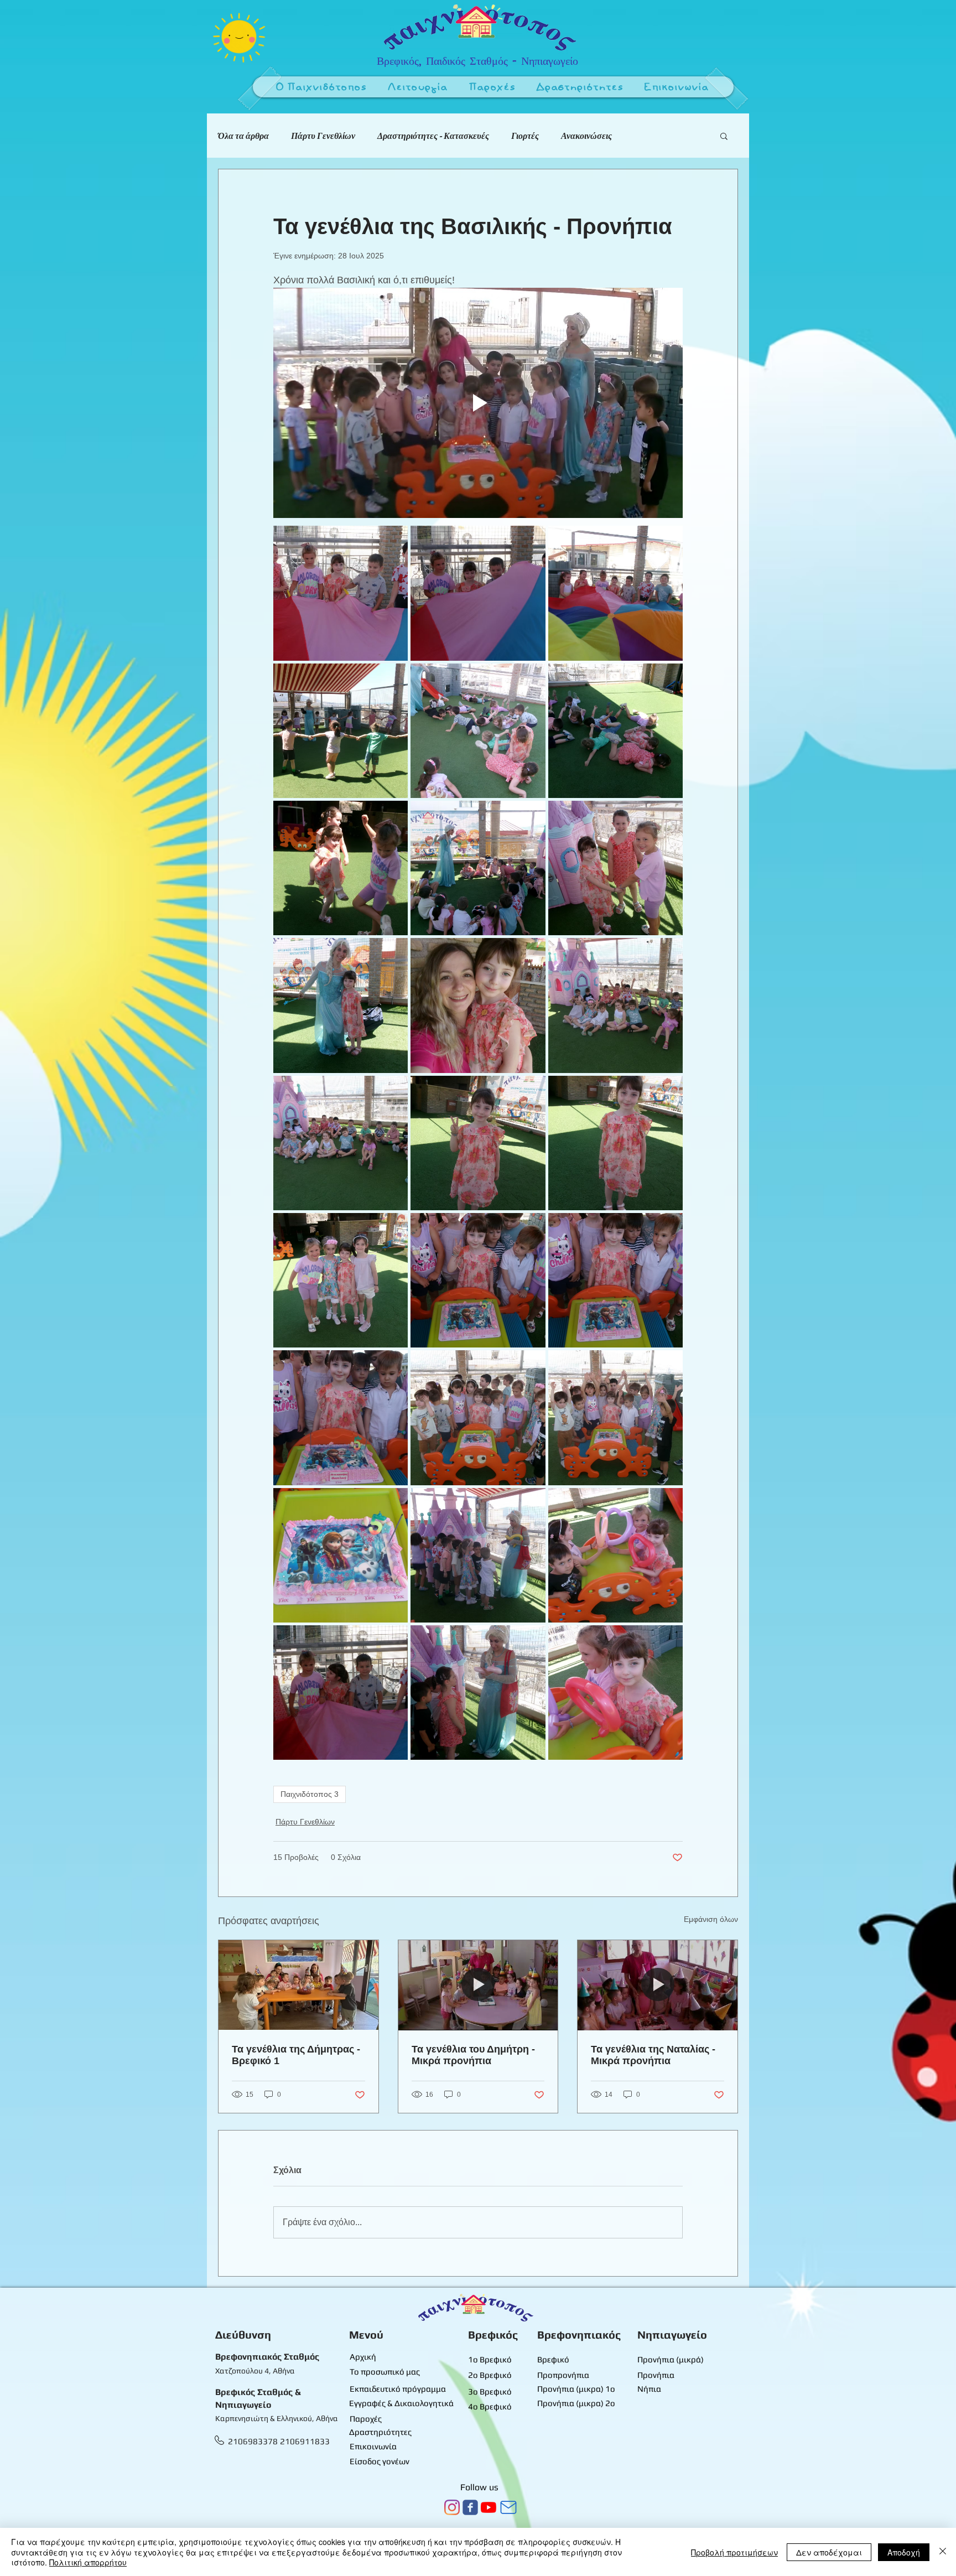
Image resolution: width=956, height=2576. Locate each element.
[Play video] (478, 403)
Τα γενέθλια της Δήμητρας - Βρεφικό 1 (296, 2055)
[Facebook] (470, 2507)
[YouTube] (489, 2507)
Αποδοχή (904, 2552)
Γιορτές (525, 136)
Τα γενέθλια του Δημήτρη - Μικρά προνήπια (473, 2055)
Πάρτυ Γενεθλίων (323, 136)
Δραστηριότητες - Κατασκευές (433, 136)
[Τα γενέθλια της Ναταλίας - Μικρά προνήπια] (658, 1985)
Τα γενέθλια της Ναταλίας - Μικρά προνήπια (653, 2055)
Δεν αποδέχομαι (829, 2552)
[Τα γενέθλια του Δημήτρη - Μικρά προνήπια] (478, 1985)
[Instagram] (452, 2507)
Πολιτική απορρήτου (88, 2562)
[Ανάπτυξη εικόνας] (341, 593)
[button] (418, 88)
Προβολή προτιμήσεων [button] (734, 2552)
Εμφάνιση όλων (711, 1919)
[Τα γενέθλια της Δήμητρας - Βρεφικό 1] (298, 1985)
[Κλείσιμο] (943, 2552)
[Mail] (508, 2507)
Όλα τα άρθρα (243, 136)
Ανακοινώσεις (586, 136)
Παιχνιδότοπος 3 (310, 1794)
